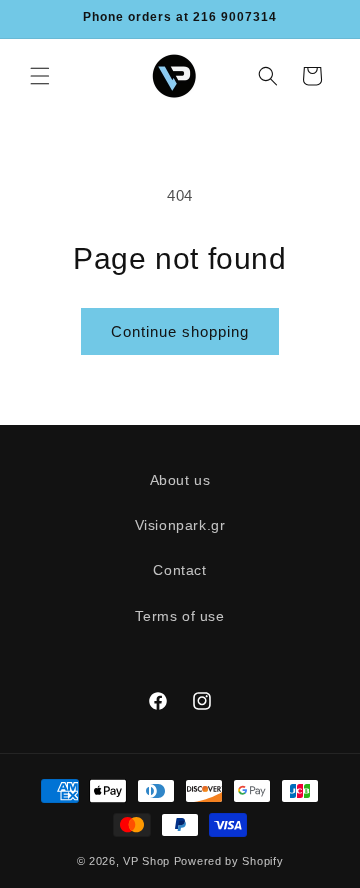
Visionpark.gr (180, 525)
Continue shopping (180, 331)
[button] (40, 76)
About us (180, 480)
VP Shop (146, 861)
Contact (179, 570)
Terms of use (179, 616)
